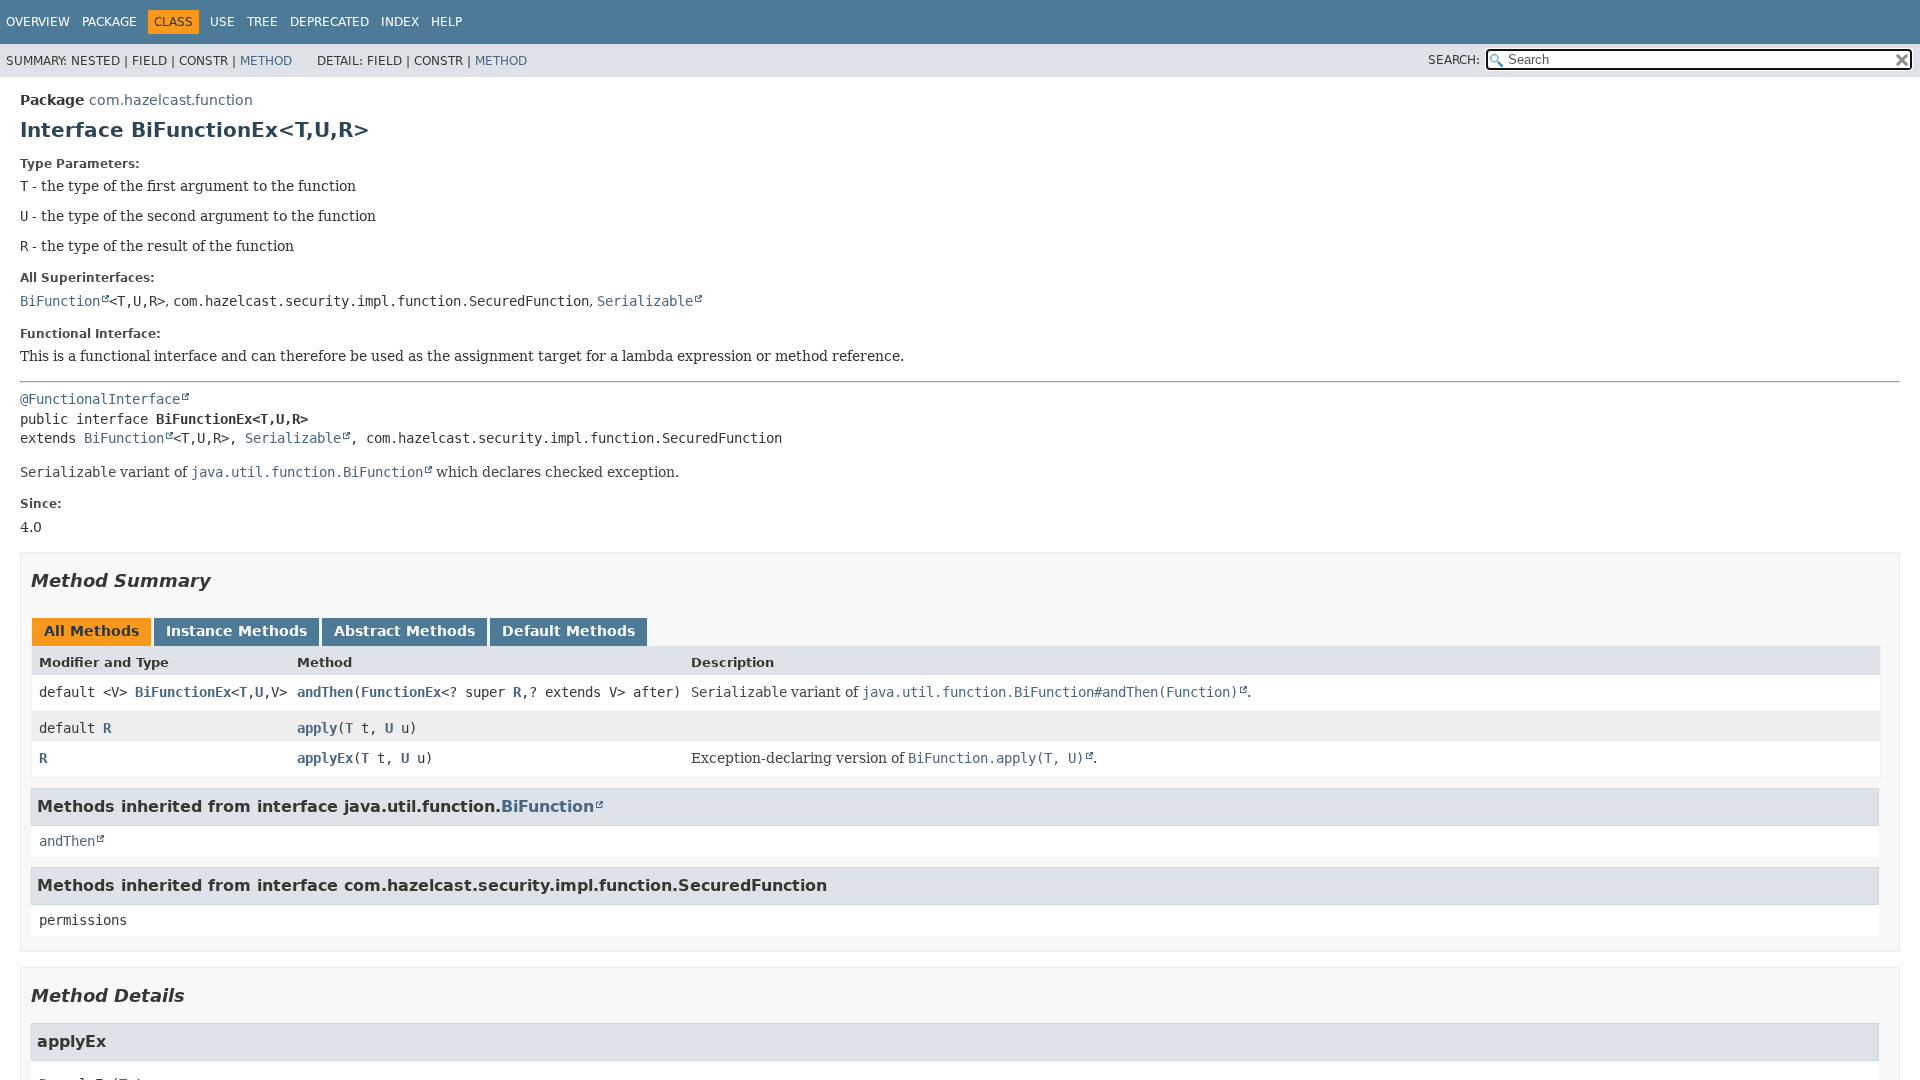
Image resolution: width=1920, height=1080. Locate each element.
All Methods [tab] (91, 631)
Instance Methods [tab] (236, 631)
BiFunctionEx (183, 692)
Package (109, 22)
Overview (38, 22)
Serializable (645, 301)
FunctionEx (401, 692)
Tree (262, 22)
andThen (325, 692)
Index (400, 22)
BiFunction (60, 301)
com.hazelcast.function (171, 100)
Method (266, 61)
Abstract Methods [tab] (404, 631)
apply (317, 728)
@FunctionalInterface (100, 399)
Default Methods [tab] (568, 631)
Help (446, 22)
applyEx (325, 758)
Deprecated (329, 22)
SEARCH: (1454, 60)
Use (222, 22)
